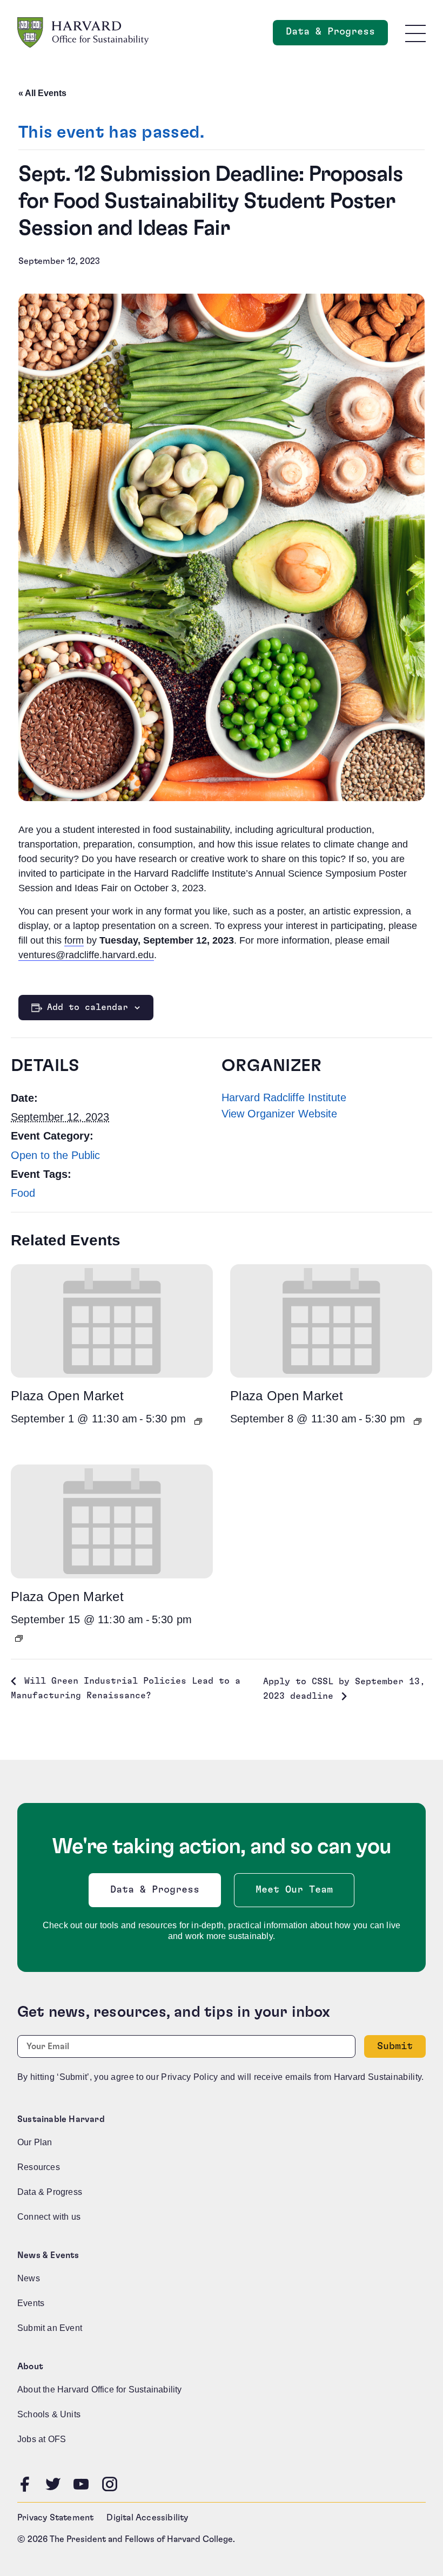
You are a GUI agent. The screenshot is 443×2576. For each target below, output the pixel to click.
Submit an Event (50, 2328)
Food (23, 1193)
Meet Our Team (294, 1890)
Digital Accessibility (147, 2518)
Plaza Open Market (67, 1396)
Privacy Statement (55, 2518)
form (74, 940)
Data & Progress (337, 35)
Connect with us (49, 2217)
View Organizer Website (279, 1114)
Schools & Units (49, 2414)
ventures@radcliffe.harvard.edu (86, 955)
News (29, 2278)
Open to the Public (55, 1155)
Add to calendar (88, 1007)
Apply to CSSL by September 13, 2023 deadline (344, 1689)
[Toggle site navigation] (415, 33)
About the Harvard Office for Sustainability (100, 2389)
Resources (39, 2167)
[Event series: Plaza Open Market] (198, 1421)
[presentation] (112, 1321)
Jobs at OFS (42, 2439)
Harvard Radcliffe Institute (284, 1097)
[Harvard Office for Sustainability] (83, 33)
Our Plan (35, 2142)
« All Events (42, 93)
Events (31, 2303)
